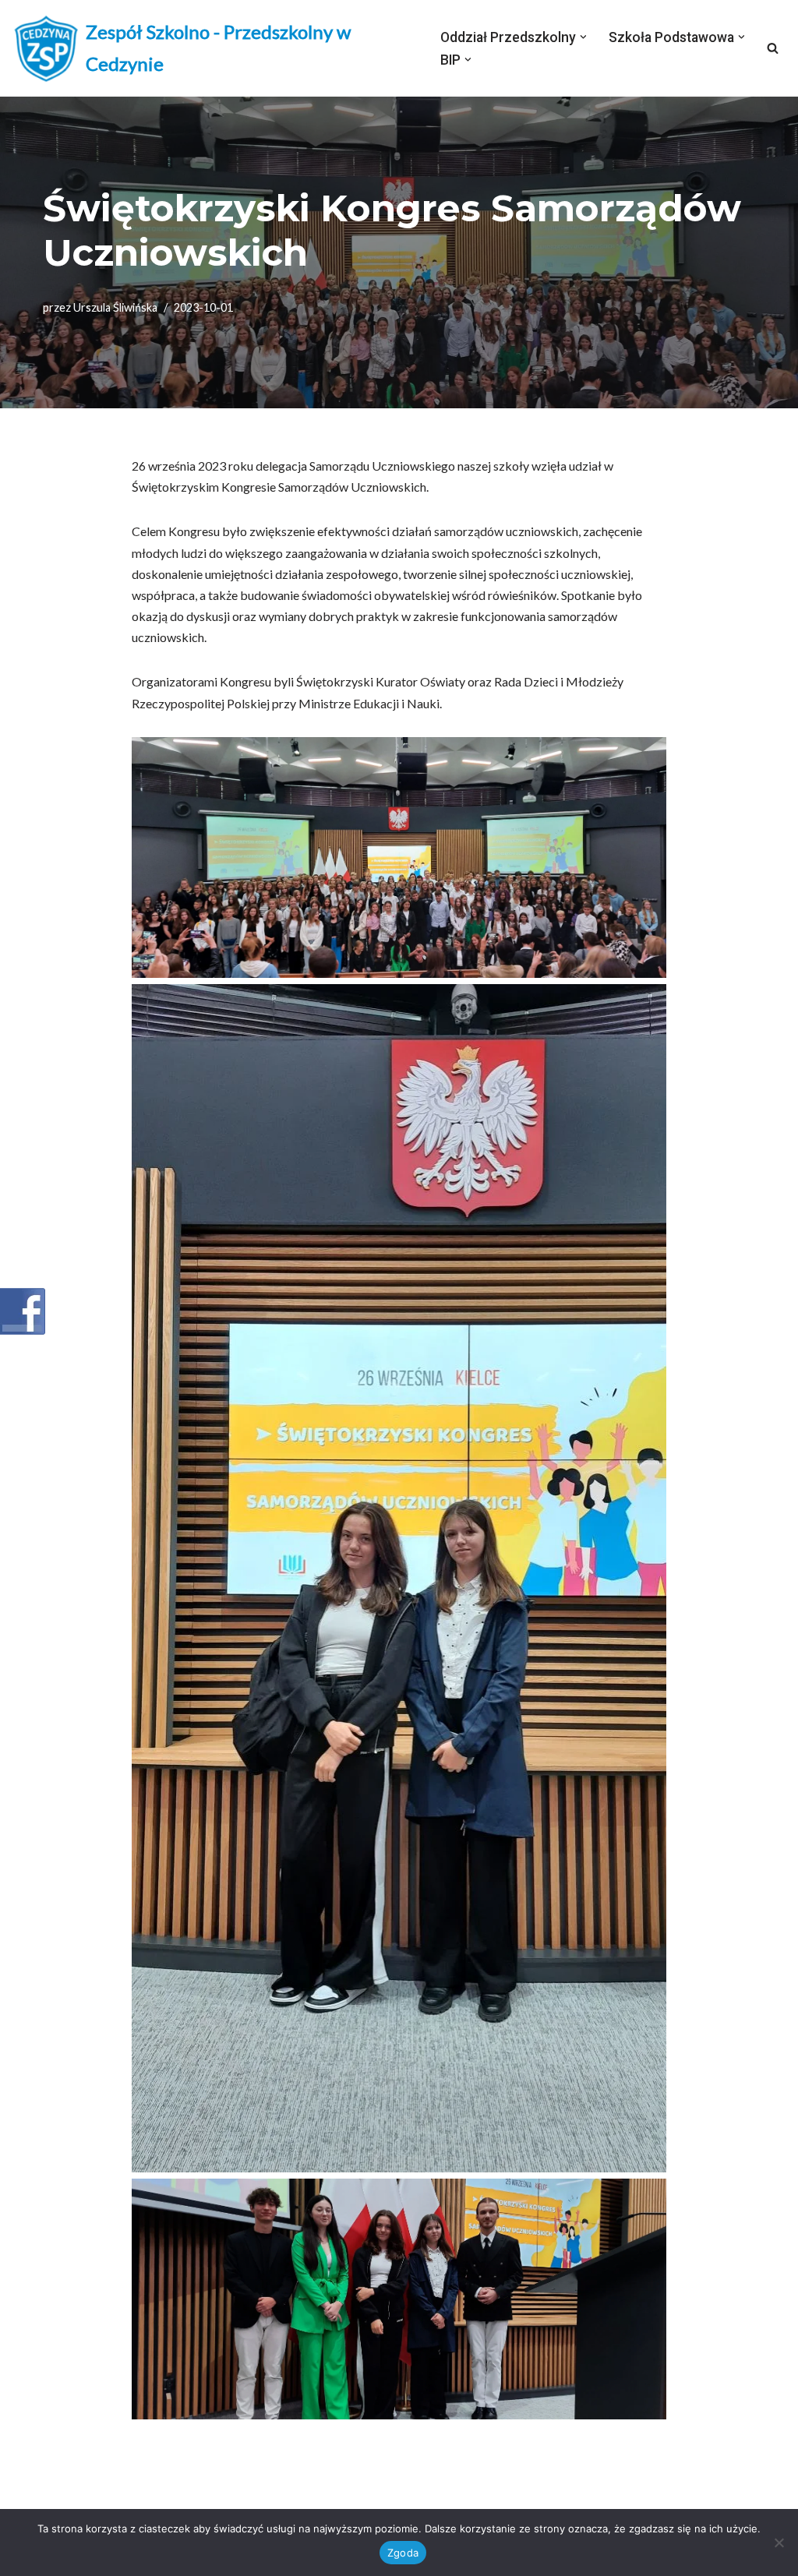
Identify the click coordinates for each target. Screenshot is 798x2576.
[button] (583, 37)
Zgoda (403, 2553)
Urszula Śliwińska (115, 307)
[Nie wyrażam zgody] (779, 2542)
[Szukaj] (773, 48)
